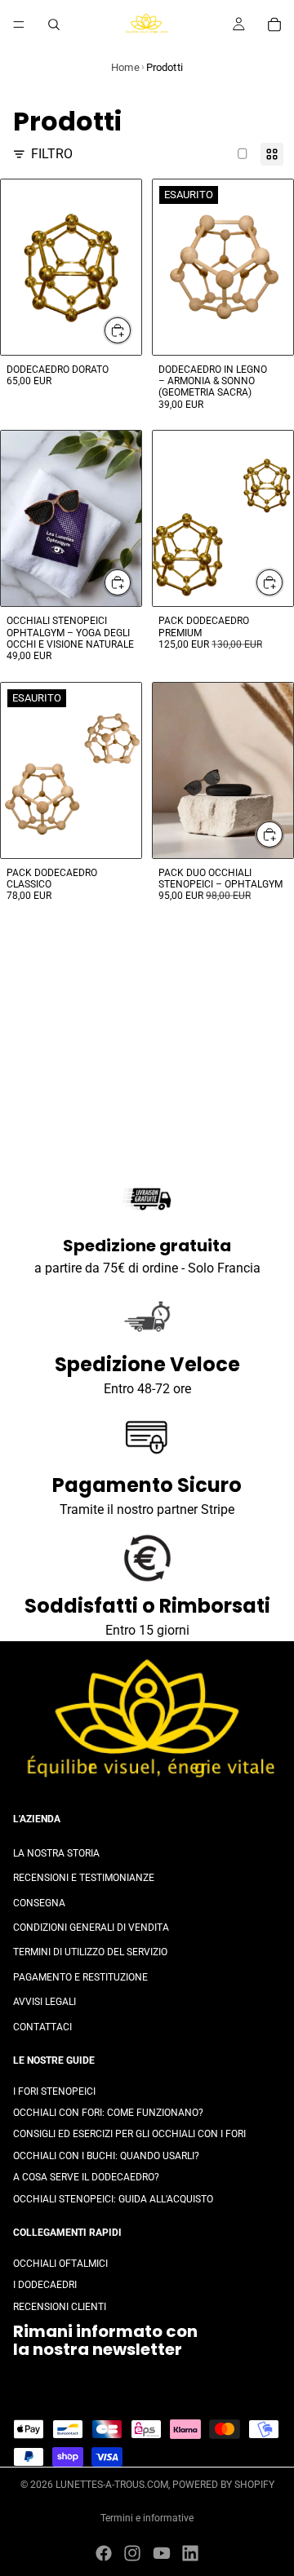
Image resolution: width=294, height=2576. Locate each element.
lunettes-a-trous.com (112, 2485)
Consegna (39, 1902)
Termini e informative (147, 2518)
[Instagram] (132, 2553)
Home (125, 67)
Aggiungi (131, 331)
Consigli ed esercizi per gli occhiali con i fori (129, 2134)
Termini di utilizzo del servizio (90, 1952)
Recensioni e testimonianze (84, 1878)
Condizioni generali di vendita (91, 1927)
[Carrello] (274, 24)
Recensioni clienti (60, 2306)
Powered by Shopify (223, 2485)
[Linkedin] (190, 2553)
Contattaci (42, 2026)
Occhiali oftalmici (60, 2263)
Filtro (52, 154)
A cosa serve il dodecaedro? (86, 2177)
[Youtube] (162, 2553)
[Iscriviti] (264, 2388)
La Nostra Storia (56, 1852)
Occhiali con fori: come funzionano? (108, 2113)
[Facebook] (104, 2553)
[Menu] (19, 24)
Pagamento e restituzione (80, 1976)
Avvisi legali (45, 2002)
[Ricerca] (54, 24)
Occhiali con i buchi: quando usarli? (106, 2155)
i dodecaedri (45, 2285)
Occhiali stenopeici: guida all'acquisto (113, 2198)
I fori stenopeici (54, 2091)
